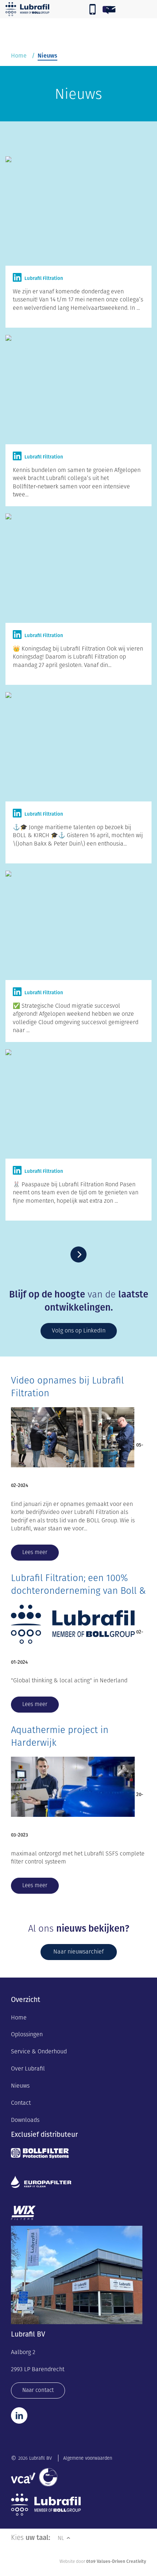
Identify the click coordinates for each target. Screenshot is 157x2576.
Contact (21, 2103)
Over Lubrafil (28, 2068)
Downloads (25, 2120)
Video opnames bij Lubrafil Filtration (67, 1387)
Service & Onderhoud (39, 2051)
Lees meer (35, 1552)
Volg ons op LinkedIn (79, 1330)
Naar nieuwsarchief (78, 1951)
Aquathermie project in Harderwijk (60, 1736)
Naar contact (38, 2390)
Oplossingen (27, 2034)
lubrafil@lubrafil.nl (127, 10)
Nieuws (20, 2086)
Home (19, 56)
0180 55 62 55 (93, 10)
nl (62, 2538)
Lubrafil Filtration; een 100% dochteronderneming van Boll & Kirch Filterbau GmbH (78, 1591)
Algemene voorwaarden (88, 2458)
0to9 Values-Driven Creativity (116, 2561)
